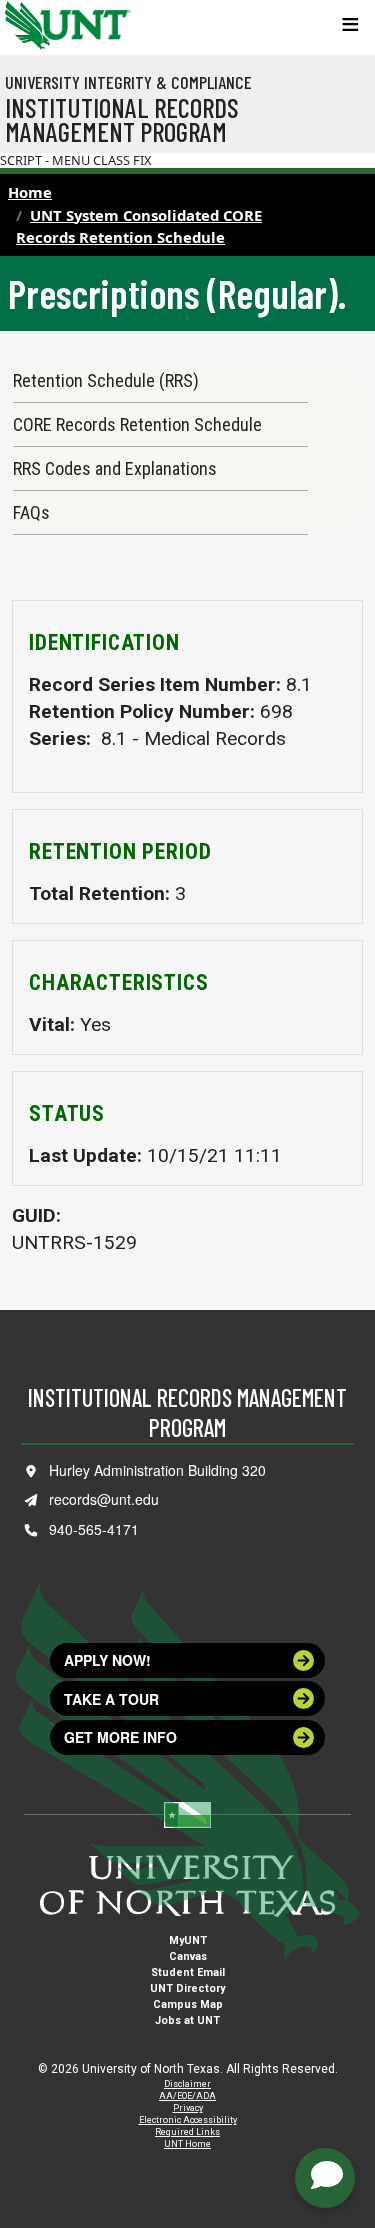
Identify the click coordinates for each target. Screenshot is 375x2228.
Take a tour (111, 1699)
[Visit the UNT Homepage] (100, 18)
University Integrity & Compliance (128, 82)
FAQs (31, 512)
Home (30, 192)
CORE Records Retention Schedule (137, 424)
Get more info (120, 1737)
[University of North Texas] (25, 23)
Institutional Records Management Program (122, 119)
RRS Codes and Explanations (115, 468)
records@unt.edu (104, 1499)
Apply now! (107, 1660)
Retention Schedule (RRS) (106, 380)
